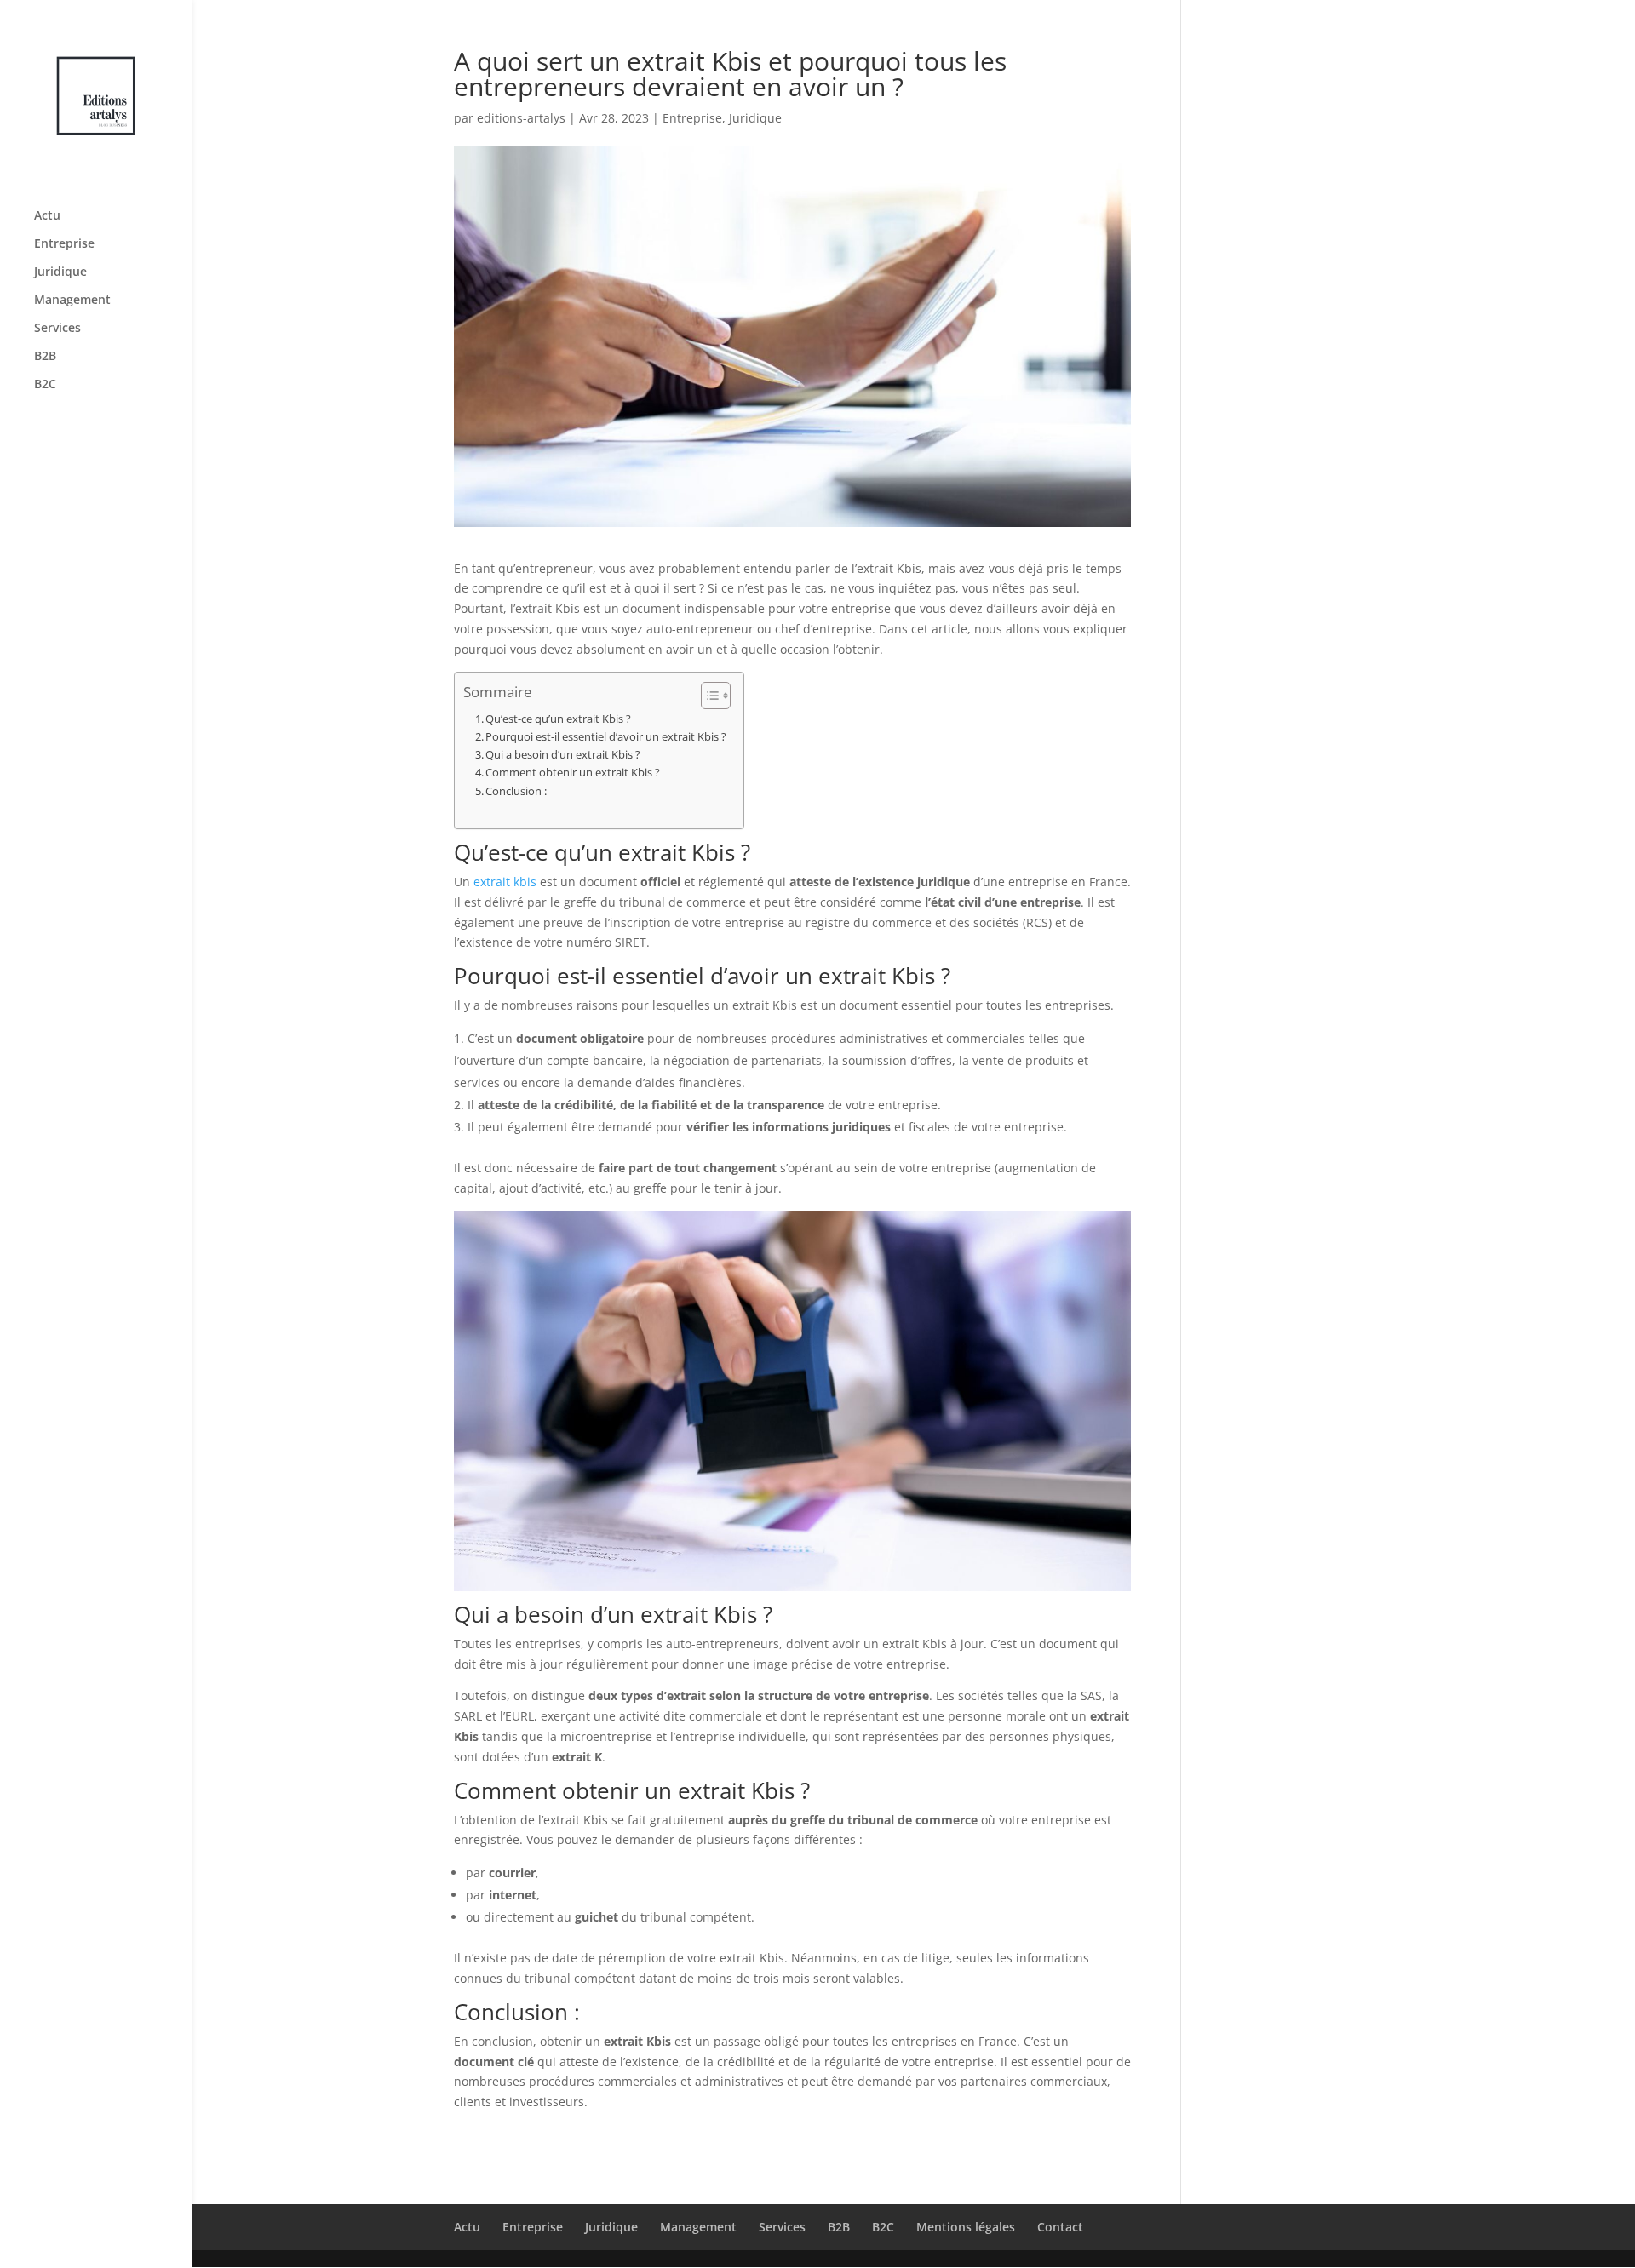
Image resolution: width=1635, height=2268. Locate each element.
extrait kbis (505, 882)
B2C (45, 385)
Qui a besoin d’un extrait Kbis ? (563, 755)
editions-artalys (521, 118)
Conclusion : (516, 791)
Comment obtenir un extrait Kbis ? (573, 773)
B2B (45, 357)
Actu (47, 216)
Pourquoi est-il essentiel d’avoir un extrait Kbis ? (606, 737)
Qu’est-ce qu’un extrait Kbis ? (558, 719)
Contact (1060, 2227)
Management (72, 301)
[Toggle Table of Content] (707, 696)
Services (57, 329)
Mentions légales (966, 2227)
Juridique (60, 272)
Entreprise (64, 244)
